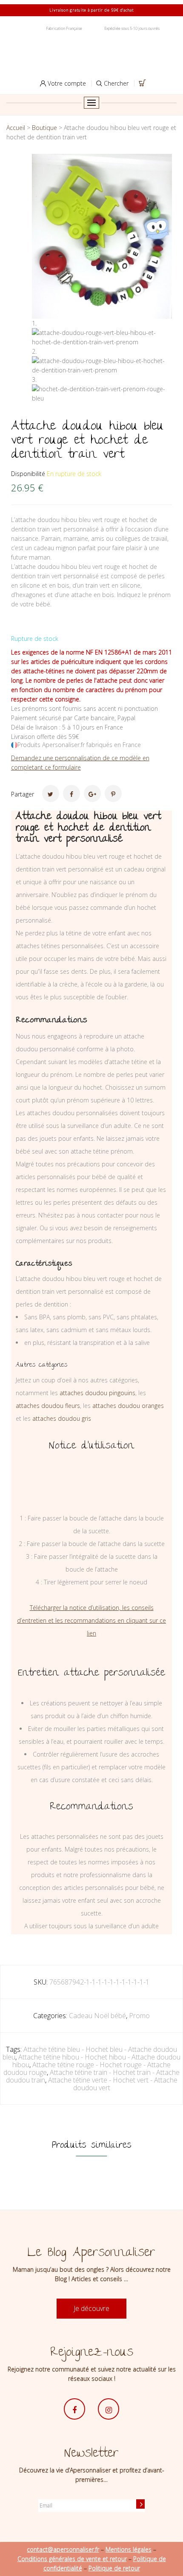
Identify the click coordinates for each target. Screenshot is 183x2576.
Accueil (16, 128)
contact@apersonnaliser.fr (63, 2549)
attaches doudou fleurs (48, 1406)
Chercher (115, 83)
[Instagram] (109, 2409)
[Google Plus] (92, 793)
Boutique (44, 128)
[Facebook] (71, 793)
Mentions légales (129, 2549)
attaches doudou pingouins (97, 1393)
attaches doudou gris (62, 1418)
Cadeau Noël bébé (97, 2016)
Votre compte (66, 83)
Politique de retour (114, 2568)
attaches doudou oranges (128, 1406)
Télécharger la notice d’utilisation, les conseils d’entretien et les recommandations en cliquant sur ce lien (91, 1620)
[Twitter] (51, 793)
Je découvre (91, 2308)
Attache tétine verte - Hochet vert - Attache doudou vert (113, 2084)
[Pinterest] (113, 793)
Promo (139, 2016)
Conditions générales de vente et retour (72, 2559)
